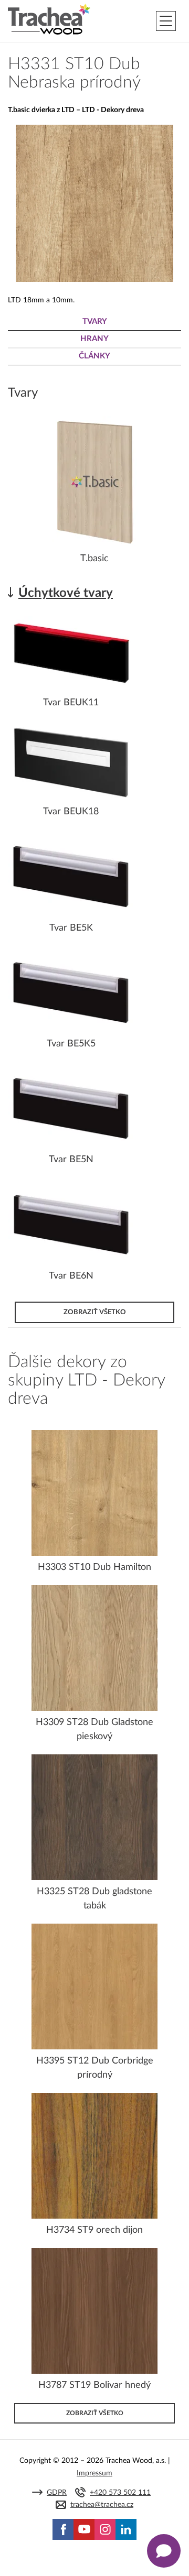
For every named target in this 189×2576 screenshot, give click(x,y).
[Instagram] (105, 2529)
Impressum (94, 2473)
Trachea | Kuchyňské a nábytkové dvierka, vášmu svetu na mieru (49, 19)
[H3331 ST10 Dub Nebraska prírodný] (94, 280)
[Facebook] (63, 2529)
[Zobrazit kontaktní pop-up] (164, 2551)
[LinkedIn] (126, 2529)
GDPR (57, 2493)
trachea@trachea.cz (102, 2505)
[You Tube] (84, 2529)
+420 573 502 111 (120, 2493)
